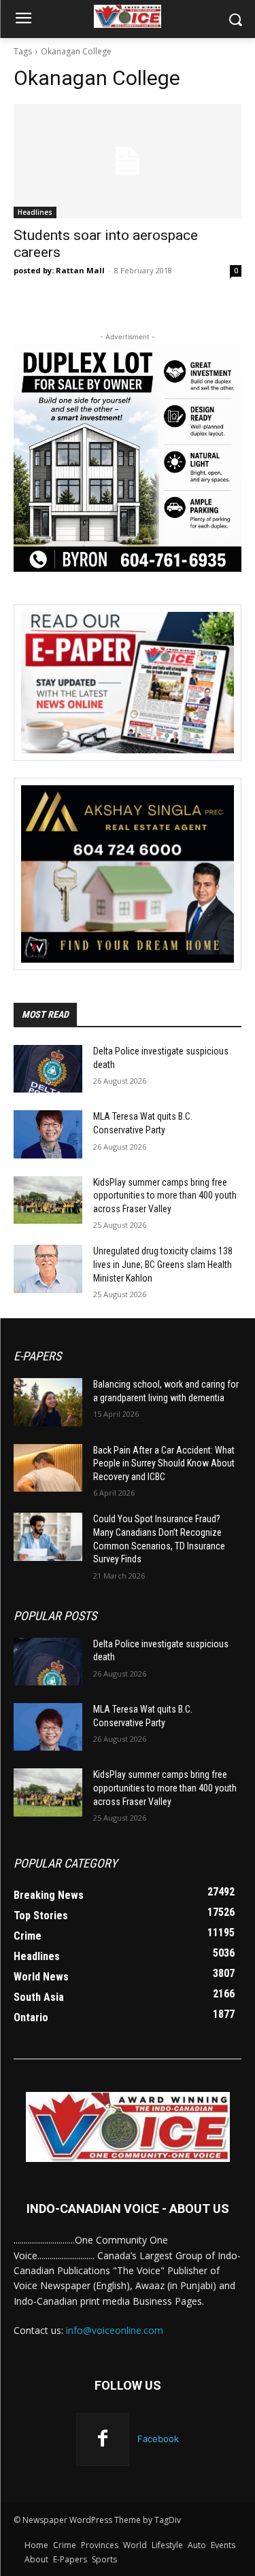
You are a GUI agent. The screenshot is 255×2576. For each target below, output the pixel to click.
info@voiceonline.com (115, 2330)
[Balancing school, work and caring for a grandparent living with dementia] (48, 1402)
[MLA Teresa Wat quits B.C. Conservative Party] (48, 1134)
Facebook (158, 2439)
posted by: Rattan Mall (59, 270)
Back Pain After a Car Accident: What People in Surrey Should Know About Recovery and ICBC (164, 1463)
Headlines (35, 212)
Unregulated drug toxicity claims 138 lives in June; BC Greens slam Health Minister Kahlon (163, 1264)
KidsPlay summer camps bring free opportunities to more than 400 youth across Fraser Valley (165, 1196)
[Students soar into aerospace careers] (128, 161)
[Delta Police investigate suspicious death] (48, 1069)
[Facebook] (103, 2439)
